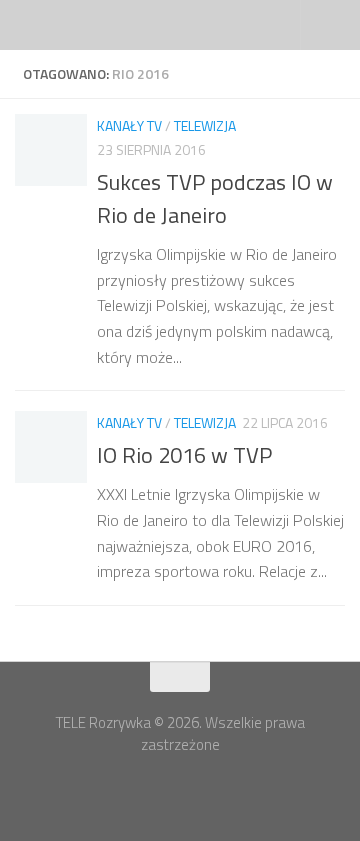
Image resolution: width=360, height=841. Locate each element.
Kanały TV (129, 125)
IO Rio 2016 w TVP (184, 455)
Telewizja (205, 125)
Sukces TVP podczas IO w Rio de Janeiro (215, 198)
